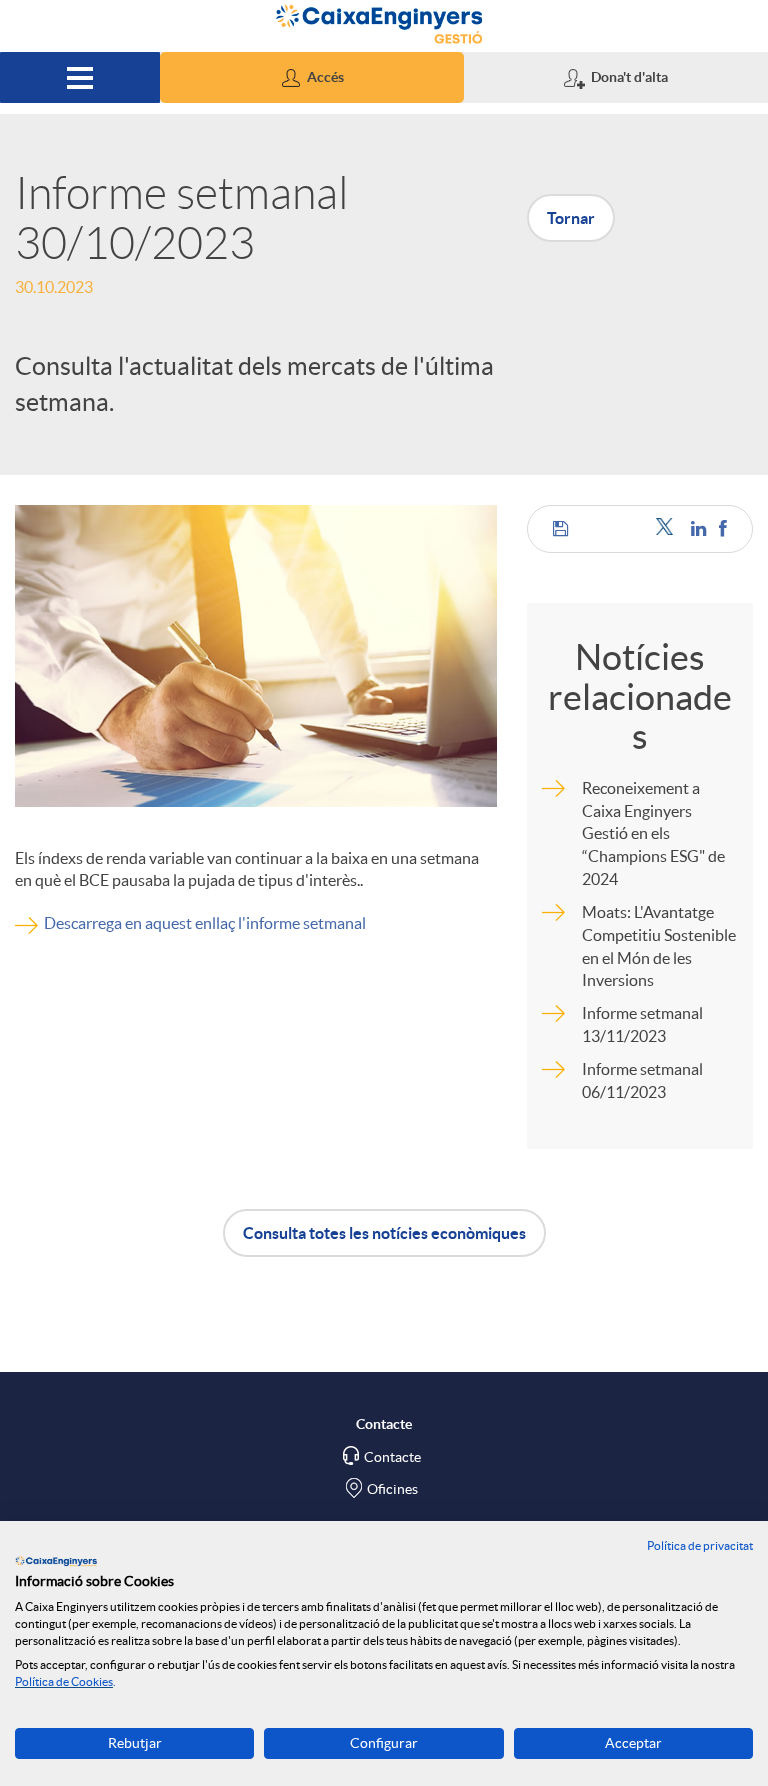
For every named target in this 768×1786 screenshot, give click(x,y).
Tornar (571, 218)
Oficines (392, 1489)
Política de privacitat (700, 1545)
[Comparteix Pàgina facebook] (723, 528)
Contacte (392, 1457)
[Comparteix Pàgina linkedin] (700, 528)
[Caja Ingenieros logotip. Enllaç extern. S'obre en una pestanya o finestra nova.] (56, 1561)
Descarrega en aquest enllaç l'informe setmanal (205, 923)
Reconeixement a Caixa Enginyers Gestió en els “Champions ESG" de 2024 (653, 833)
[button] (312, 77)
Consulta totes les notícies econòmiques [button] (384, 1233)
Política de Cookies (64, 1681)
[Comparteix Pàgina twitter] (668, 528)
